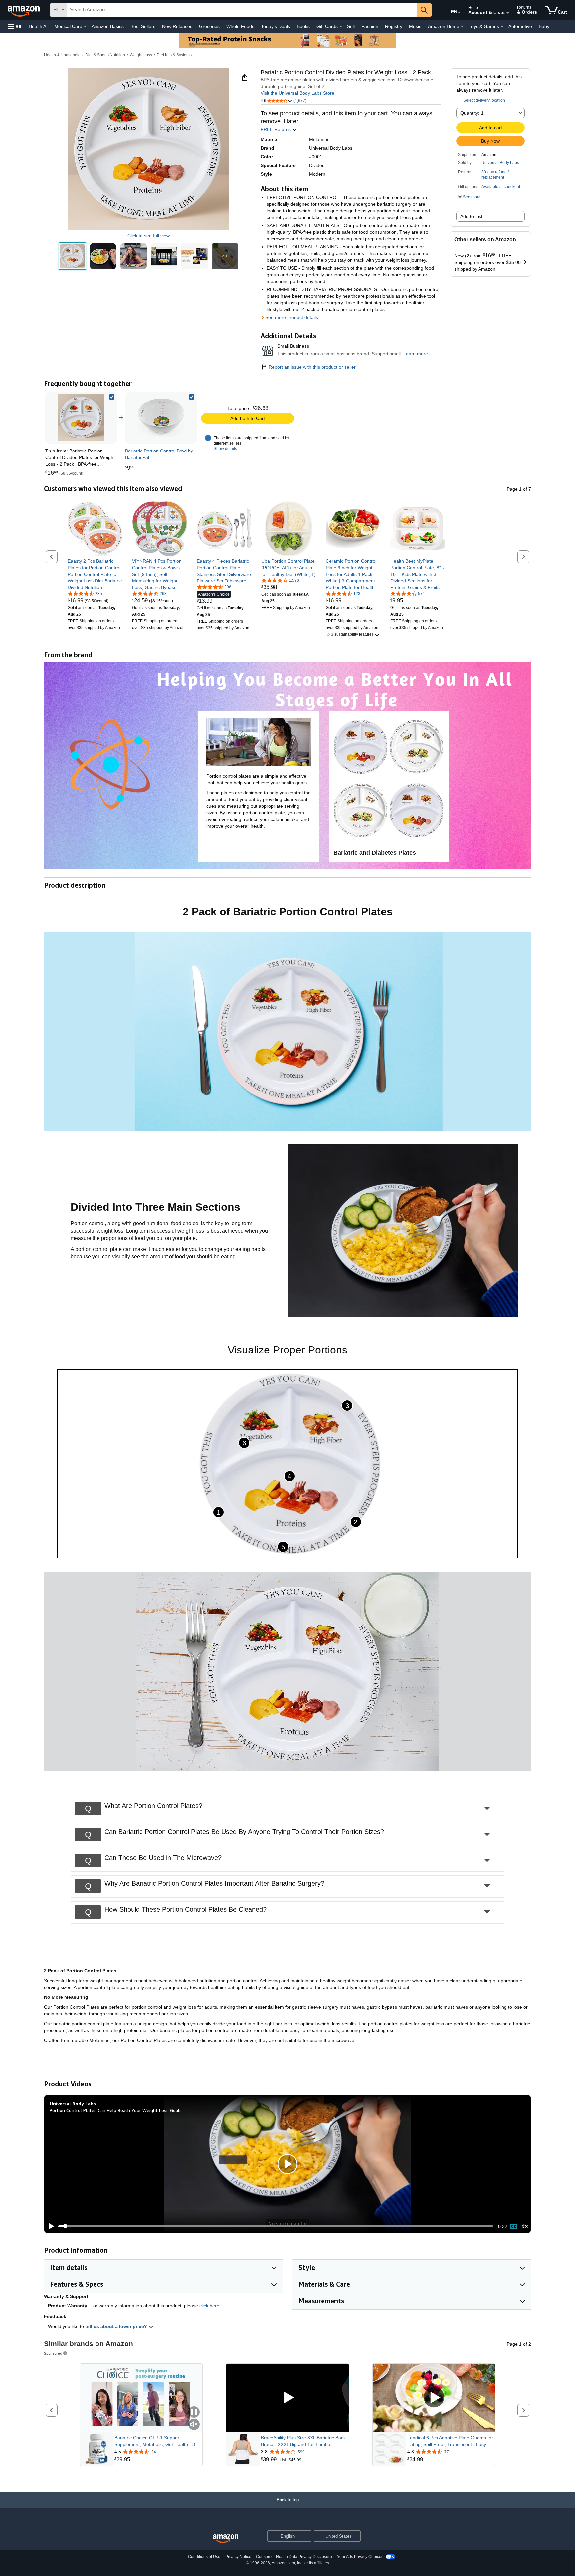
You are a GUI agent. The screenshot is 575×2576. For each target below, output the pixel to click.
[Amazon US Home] (226, 2539)
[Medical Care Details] (85, 27)
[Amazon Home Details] (462, 27)
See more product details (292, 317)
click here (209, 2306)
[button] (15, 26)
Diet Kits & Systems (174, 55)
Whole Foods (240, 26)
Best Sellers (143, 26)
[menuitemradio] (514, 2226)
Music (415, 26)
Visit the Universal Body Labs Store (297, 93)
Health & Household (62, 55)
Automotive (520, 26)
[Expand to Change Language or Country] (459, 13)
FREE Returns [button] (276, 129)
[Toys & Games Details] (502, 27)
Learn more (416, 354)
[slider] (276, 2226)
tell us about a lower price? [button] (117, 2326)
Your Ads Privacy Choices (360, 2557)
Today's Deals (276, 26)
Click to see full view (149, 236)
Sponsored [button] (53, 2353)
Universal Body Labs (500, 163)
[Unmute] (525, 2226)
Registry (394, 26)
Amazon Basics (108, 26)
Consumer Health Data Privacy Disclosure (294, 2557)
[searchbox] (242, 10)
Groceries (209, 26)
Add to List (471, 216)
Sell (351, 26)
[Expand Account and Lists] (508, 13)
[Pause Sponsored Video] (194, 2413)
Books (303, 26)
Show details (225, 449)
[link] (161, 418)
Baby (544, 26)
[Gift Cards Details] (341, 27)
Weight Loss (141, 55)
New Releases (177, 26)
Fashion (370, 26)
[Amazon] (24, 10)
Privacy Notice (238, 2557)
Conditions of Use (204, 2557)
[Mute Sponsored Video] (194, 2425)
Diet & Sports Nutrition (105, 55)
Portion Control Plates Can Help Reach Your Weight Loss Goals (116, 2110)
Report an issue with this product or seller (312, 367)
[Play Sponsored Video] (287, 2398)
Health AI (38, 26)
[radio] (72, 256)
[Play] (50, 2226)
